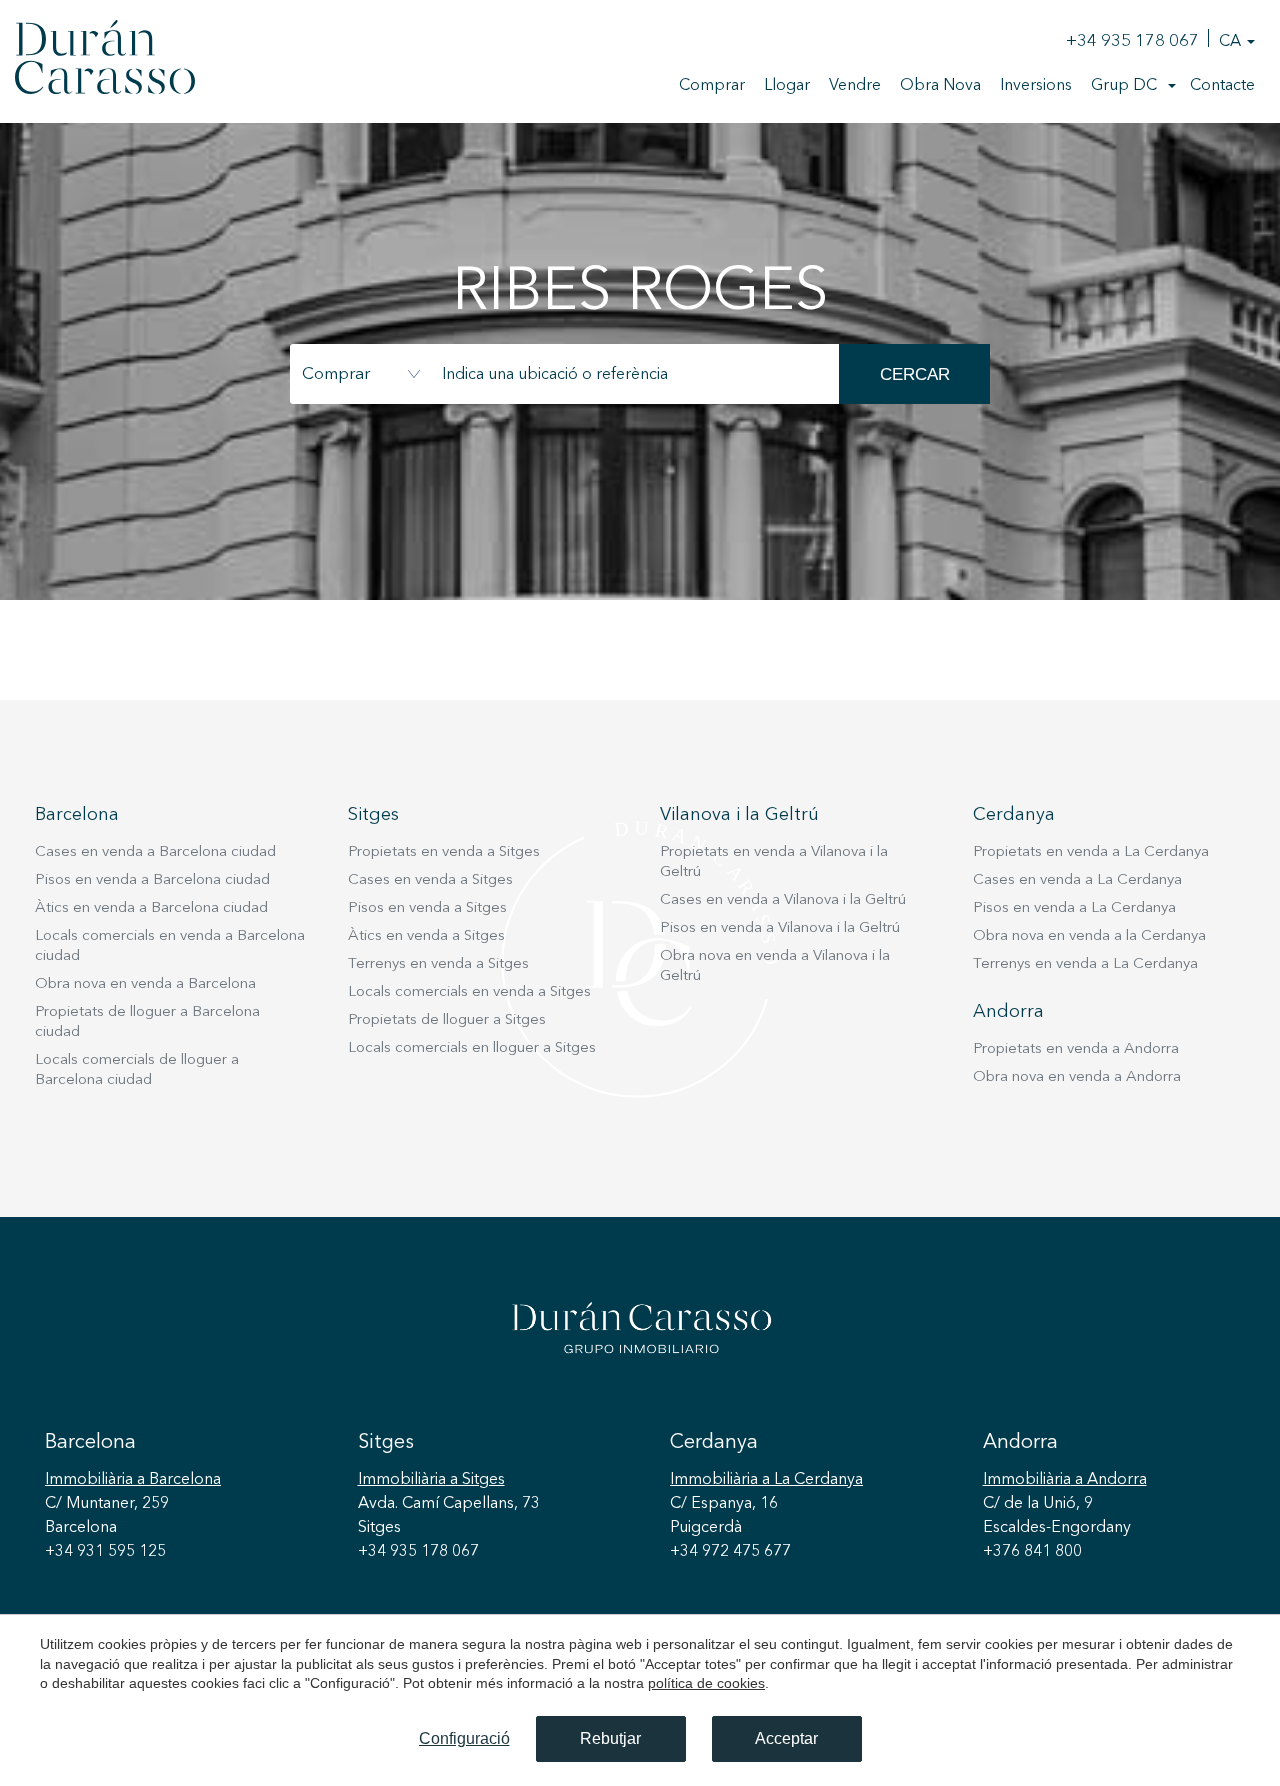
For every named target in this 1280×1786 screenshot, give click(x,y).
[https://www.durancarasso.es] (105, 61)
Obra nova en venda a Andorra (1077, 1077)
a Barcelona (133, 1480)
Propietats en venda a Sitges (444, 852)
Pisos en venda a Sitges (427, 908)
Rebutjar (610, 1738)
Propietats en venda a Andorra (1076, 1049)
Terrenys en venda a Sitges (438, 964)
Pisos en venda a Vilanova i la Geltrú (780, 928)
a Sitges (431, 1480)
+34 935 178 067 (1132, 41)
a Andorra (1065, 1480)
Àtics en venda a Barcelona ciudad (151, 908)
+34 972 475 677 (730, 1552)
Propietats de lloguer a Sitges (447, 1020)
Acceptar (786, 1738)
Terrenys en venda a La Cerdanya (1085, 964)
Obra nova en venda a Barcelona (145, 984)
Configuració (464, 1738)
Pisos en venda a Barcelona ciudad (152, 880)
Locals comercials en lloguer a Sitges (472, 1048)
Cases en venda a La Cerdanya (1077, 880)
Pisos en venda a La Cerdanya (1074, 908)
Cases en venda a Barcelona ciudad (155, 852)
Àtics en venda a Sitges (426, 936)
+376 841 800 (1032, 1552)
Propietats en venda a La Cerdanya (1091, 852)
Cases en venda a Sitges (430, 880)
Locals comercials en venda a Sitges (469, 992)
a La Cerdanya (766, 1480)
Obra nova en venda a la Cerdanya (1089, 936)
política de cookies (706, 1683)
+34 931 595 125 (105, 1552)
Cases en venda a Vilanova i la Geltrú (783, 900)
